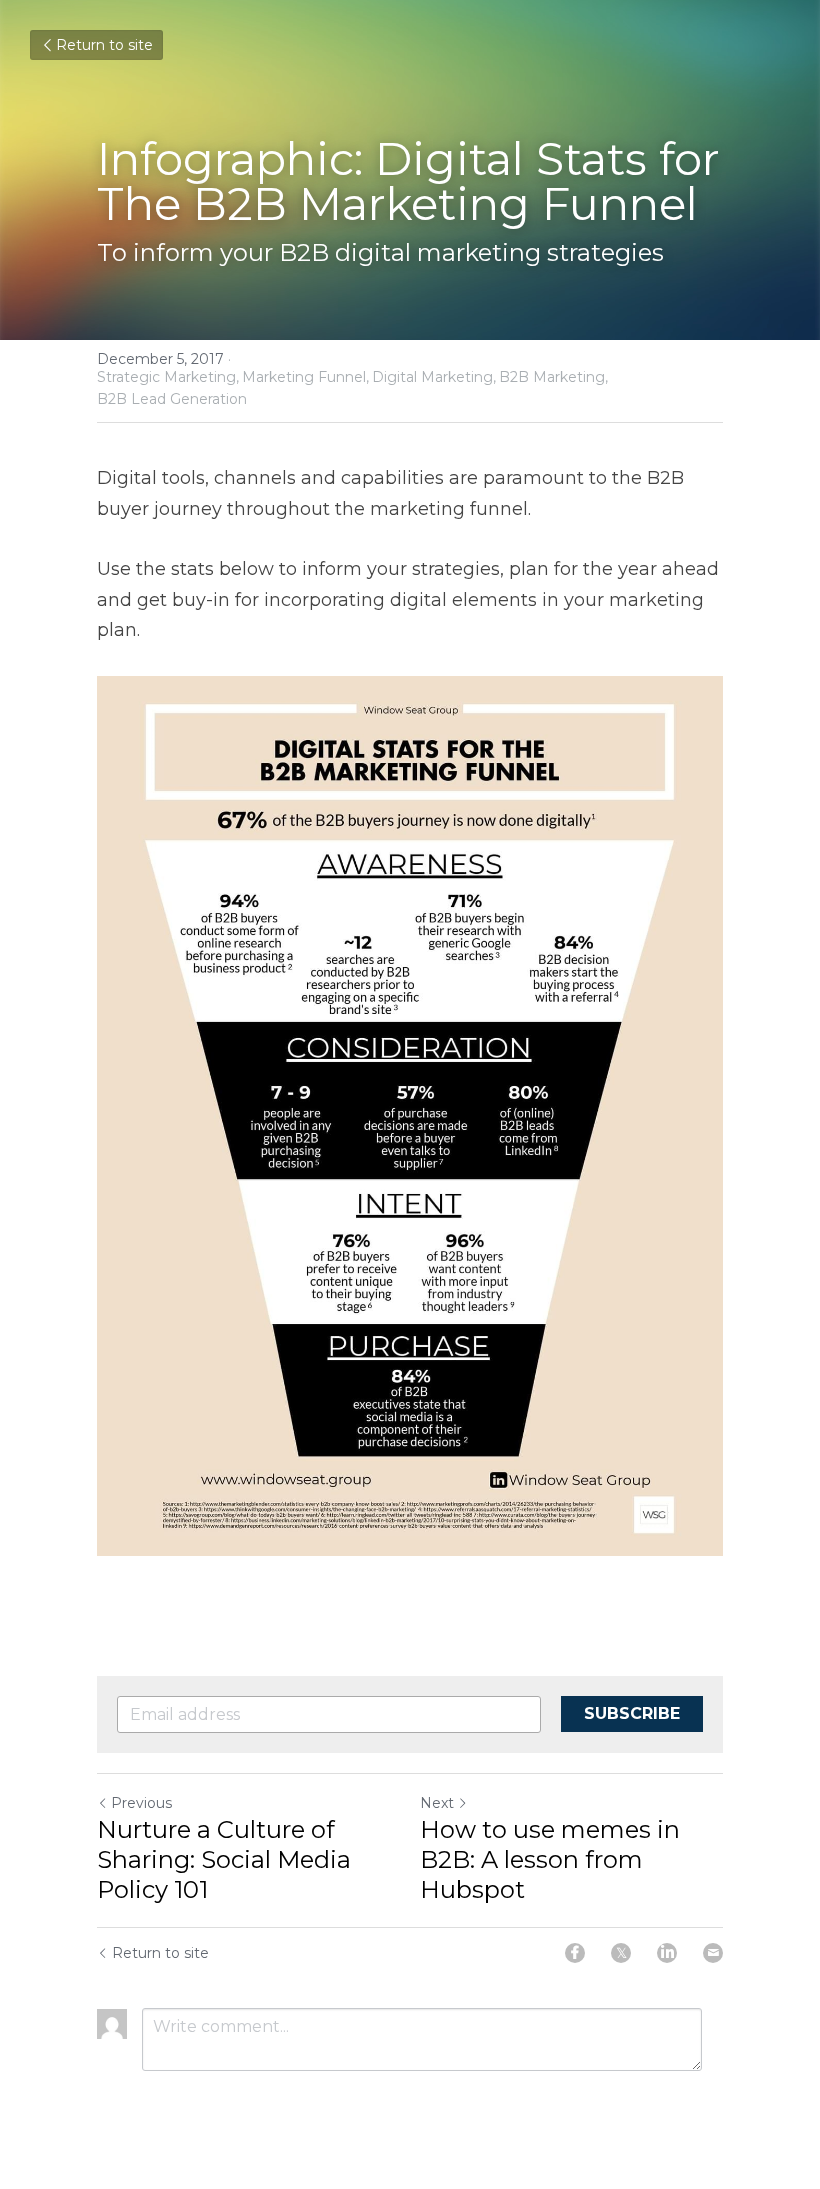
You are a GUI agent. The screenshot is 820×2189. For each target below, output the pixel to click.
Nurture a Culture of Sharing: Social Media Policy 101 (224, 1859)
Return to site (104, 45)
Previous (141, 1803)
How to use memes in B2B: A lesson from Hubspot (550, 1859)
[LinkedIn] (667, 1953)
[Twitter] (621, 1953)
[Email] (713, 1953)
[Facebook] (575, 1953)
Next (437, 1803)
